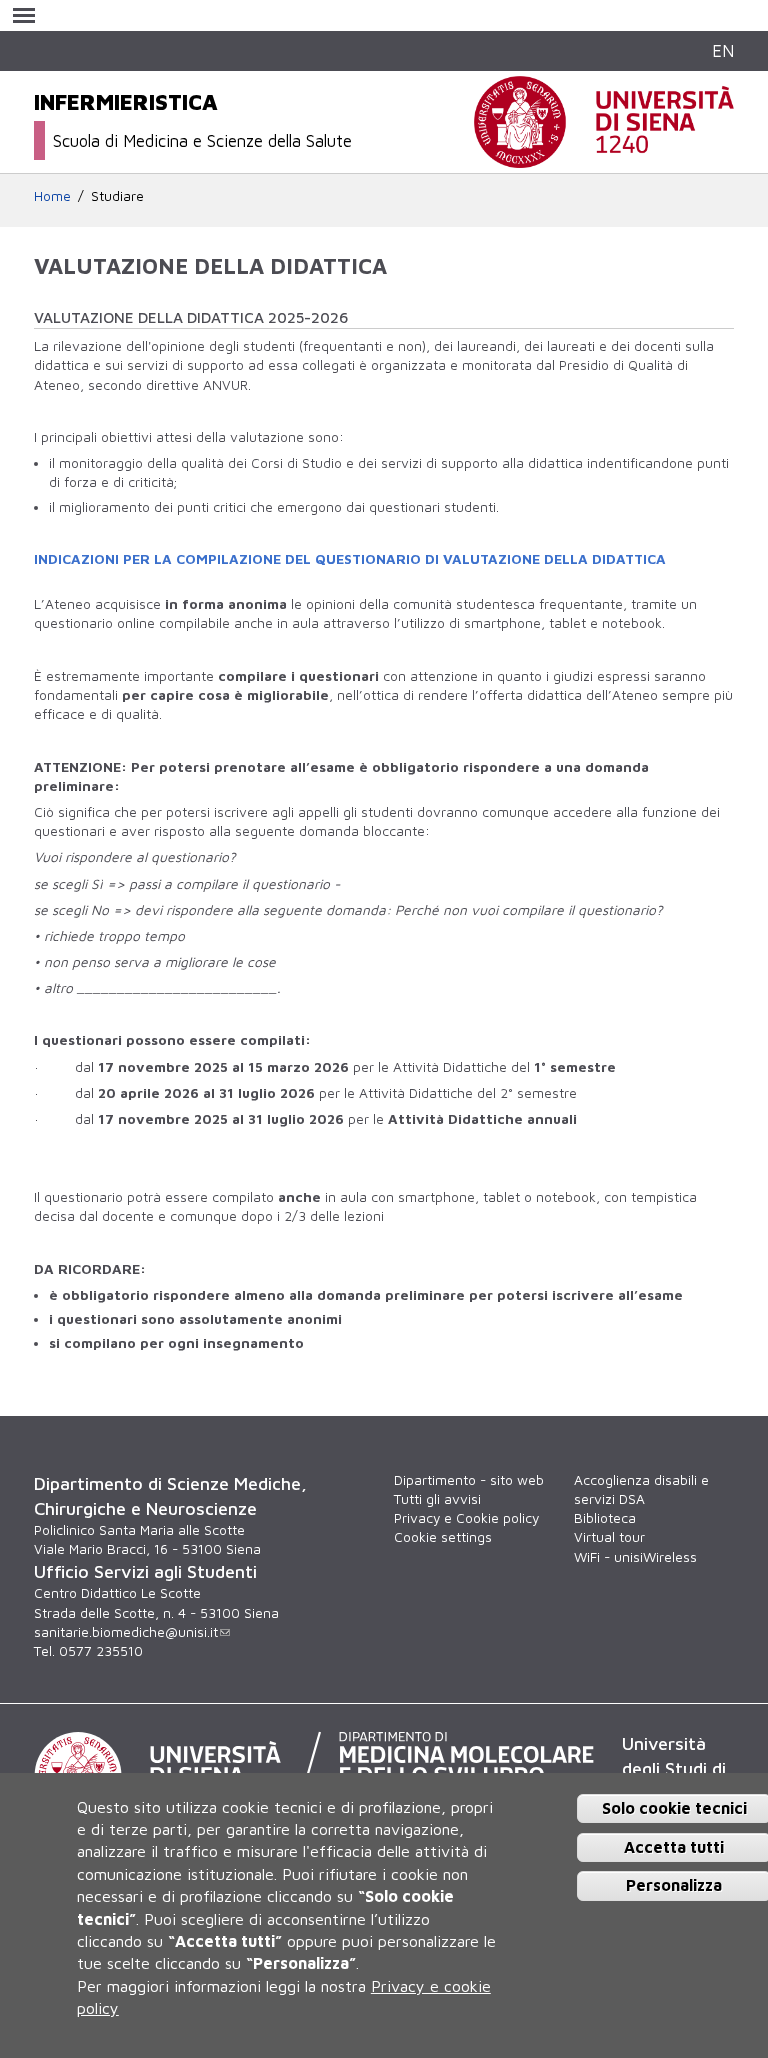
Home (52, 196)
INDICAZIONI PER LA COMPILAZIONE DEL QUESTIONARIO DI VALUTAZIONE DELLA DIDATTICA (350, 559)
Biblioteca (605, 1518)
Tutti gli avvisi (437, 1499)
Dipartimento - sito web (469, 1480)
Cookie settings (443, 1537)
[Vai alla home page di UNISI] (604, 157)
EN (723, 50)
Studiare (117, 196)
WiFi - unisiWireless (635, 1557)
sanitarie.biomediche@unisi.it (126, 1632)
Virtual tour (609, 1537)
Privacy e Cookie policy (466, 1518)
